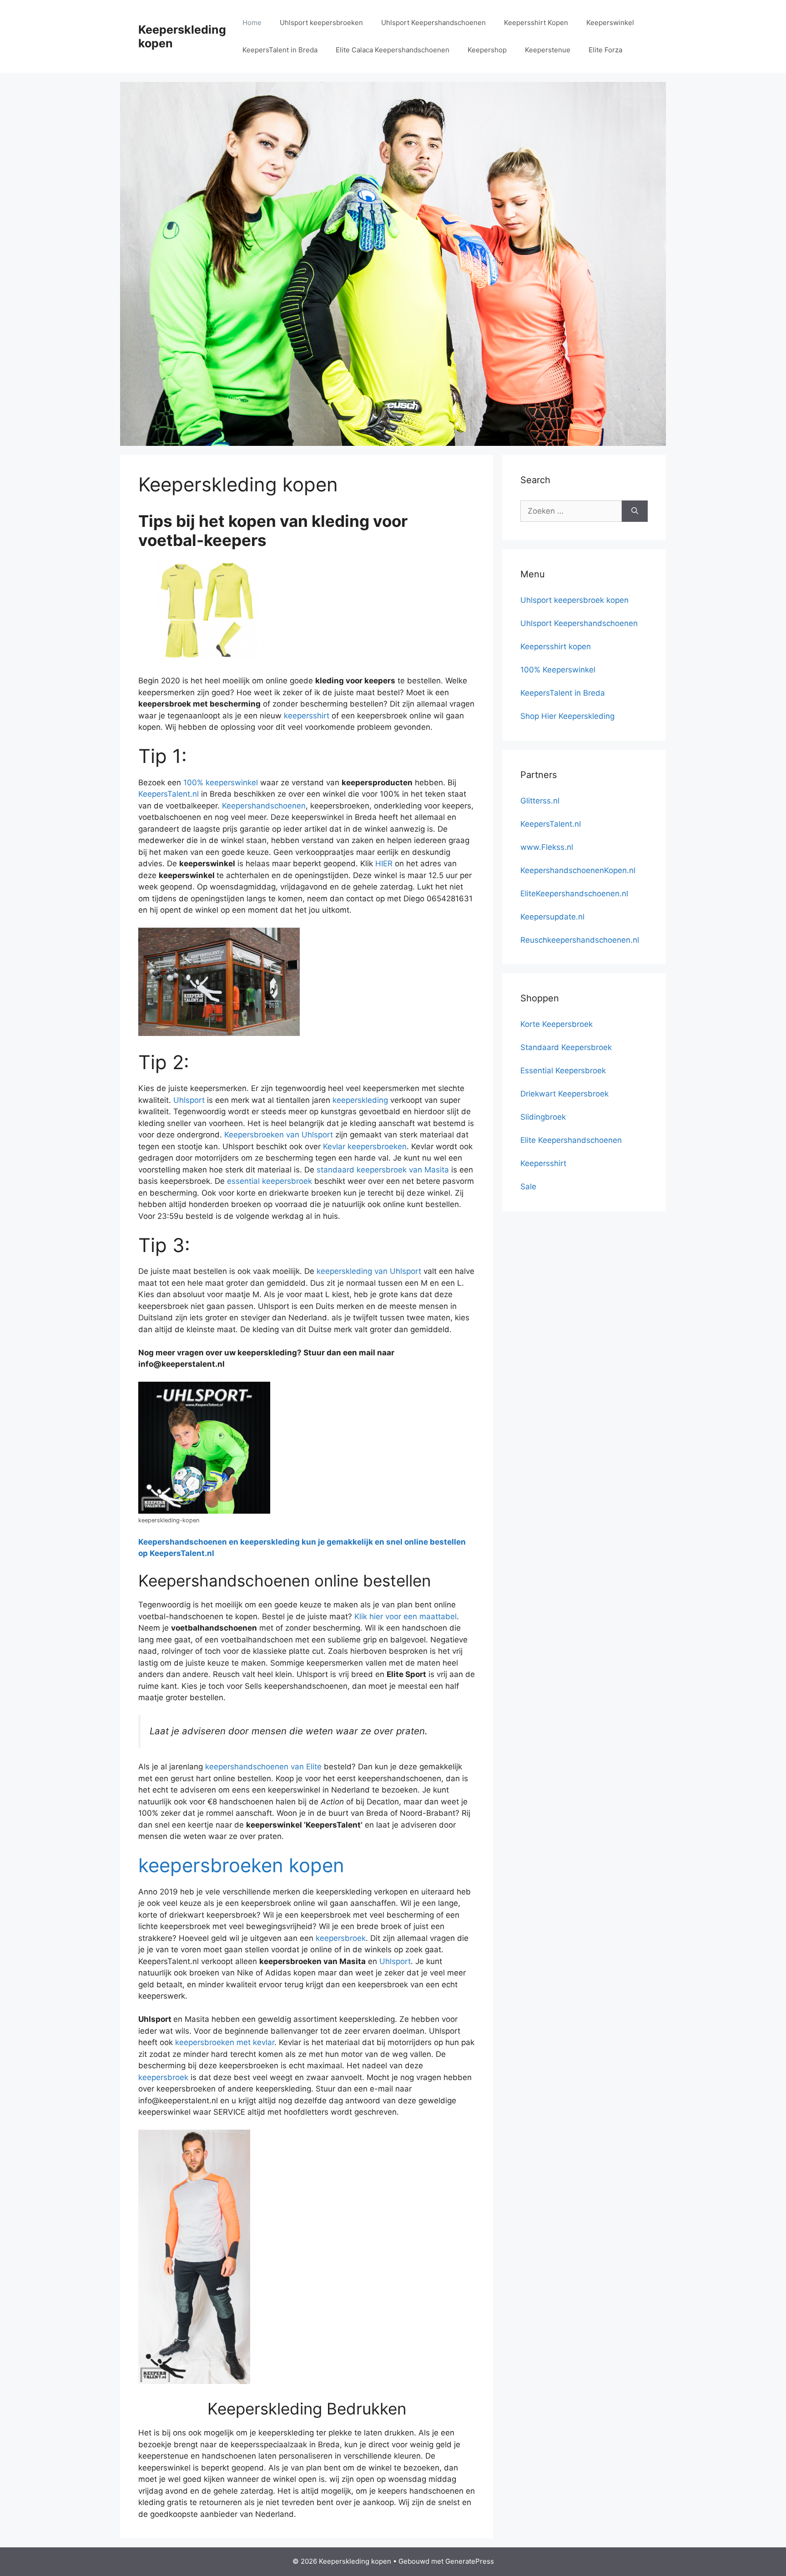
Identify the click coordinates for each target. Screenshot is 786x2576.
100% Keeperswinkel (558, 670)
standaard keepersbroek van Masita (383, 1170)
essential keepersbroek (270, 1181)
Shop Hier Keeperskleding (567, 716)
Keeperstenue (548, 50)
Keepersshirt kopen (556, 647)
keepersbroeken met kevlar (225, 2042)
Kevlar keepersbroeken (365, 1147)
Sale (528, 1187)
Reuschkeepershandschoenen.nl (580, 940)
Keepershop (487, 50)
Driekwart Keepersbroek (564, 1094)
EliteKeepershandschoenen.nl (574, 894)
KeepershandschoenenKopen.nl (578, 870)
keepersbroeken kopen (241, 1865)
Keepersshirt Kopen (536, 23)
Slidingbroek (543, 1117)
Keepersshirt (543, 1163)
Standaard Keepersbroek (566, 1047)
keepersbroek (341, 1938)
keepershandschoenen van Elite (263, 1767)
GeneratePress (470, 2561)
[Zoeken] (635, 511)
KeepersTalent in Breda (280, 50)
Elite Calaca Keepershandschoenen (393, 50)
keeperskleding (360, 1100)
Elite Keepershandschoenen (571, 1140)
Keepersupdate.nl (552, 917)
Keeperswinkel (610, 23)
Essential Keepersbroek (563, 1071)
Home (252, 23)
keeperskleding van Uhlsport (369, 1271)
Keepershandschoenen (264, 806)
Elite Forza (605, 50)
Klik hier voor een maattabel (406, 1616)
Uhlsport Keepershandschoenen (433, 23)
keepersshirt (307, 716)
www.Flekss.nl (547, 847)
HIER (384, 864)
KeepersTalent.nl (169, 794)
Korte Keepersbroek (557, 1024)
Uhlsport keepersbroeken (321, 23)
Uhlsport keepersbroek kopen (574, 600)
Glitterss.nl (540, 801)
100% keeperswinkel (221, 783)
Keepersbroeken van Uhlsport (279, 1135)
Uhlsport (189, 1100)
